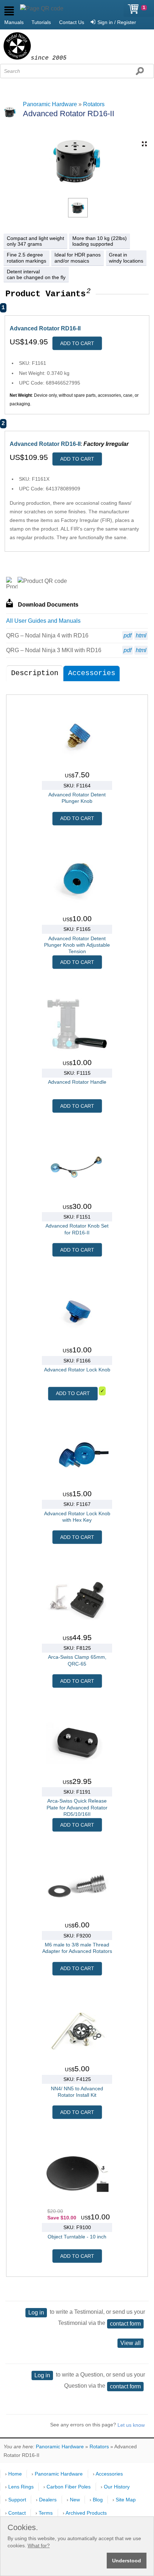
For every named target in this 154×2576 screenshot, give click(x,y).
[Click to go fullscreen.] (144, 144)
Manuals (14, 22)
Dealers (48, 2500)
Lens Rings (21, 2487)
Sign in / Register (117, 22)
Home (15, 2474)
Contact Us (72, 22)
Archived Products (86, 2513)
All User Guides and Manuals (43, 621)
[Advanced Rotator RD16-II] (78, 208)
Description (35, 673)
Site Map (126, 2500)
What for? (39, 2546)
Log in (36, 2313)
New (75, 2500)
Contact (17, 2513)
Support (17, 2500)
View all (131, 2343)
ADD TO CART (77, 343)
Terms (46, 2513)
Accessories (92, 673)
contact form (125, 2324)
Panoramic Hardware (50, 104)
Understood (127, 2561)
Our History (117, 2487)
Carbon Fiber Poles (69, 2487)
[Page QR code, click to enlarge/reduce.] (42, 9)
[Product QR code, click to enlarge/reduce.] (42, 581)
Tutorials (41, 22)
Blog (98, 2500)
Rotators (94, 104)
